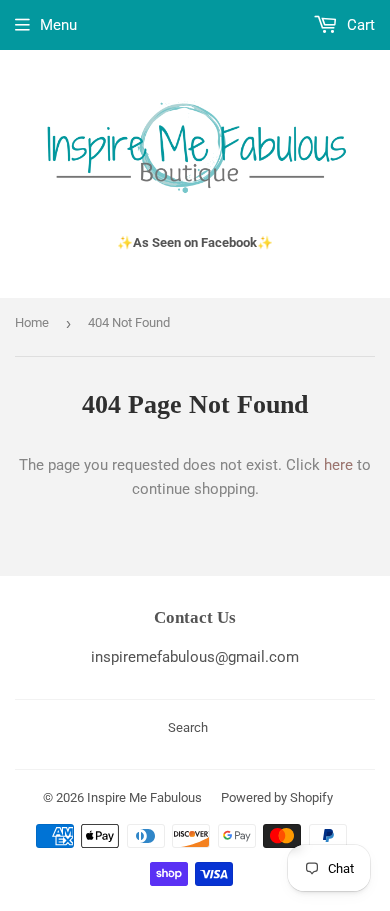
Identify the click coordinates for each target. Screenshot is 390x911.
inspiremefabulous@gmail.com (195, 657)
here (338, 465)
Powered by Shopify (277, 797)
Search (188, 727)
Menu (58, 25)
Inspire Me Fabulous (144, 797)
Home (32, 322)
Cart (359, 25)
